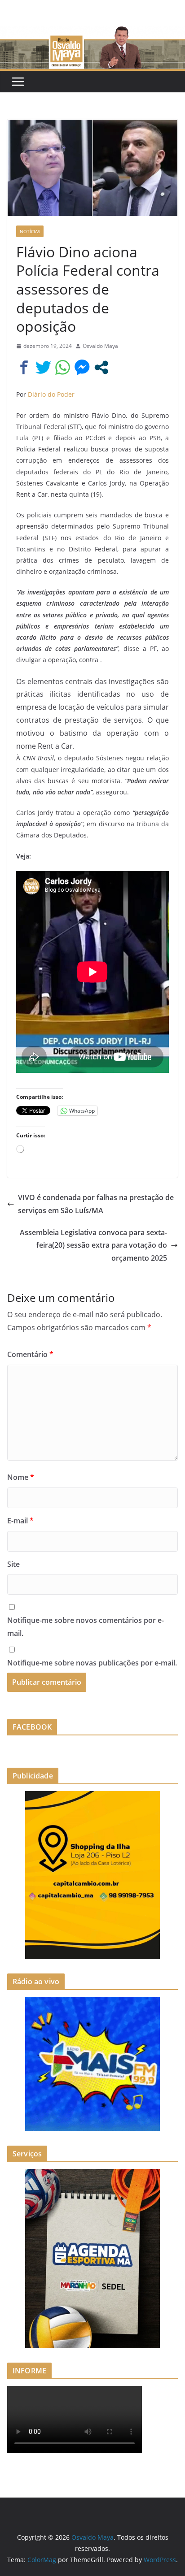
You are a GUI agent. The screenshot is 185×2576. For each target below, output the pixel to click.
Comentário (30, 1354)
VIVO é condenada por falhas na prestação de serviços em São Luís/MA (96, 1204)
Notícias (30, 231)
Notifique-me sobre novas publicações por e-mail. (92, 1663)
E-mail (20, 1521)
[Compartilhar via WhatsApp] (63, 367)
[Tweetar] (43, 367)
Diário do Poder (51, 394)
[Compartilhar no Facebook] (24, 367)
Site (13, 1564)
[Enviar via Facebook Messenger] (82, 367)
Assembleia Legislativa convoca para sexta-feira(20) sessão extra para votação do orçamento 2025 (93, 1245)
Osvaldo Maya (100, 346)
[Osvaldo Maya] (92, 32)
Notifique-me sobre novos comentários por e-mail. (86, 1627)
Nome (21, 1477)
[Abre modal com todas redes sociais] (101, 367)
